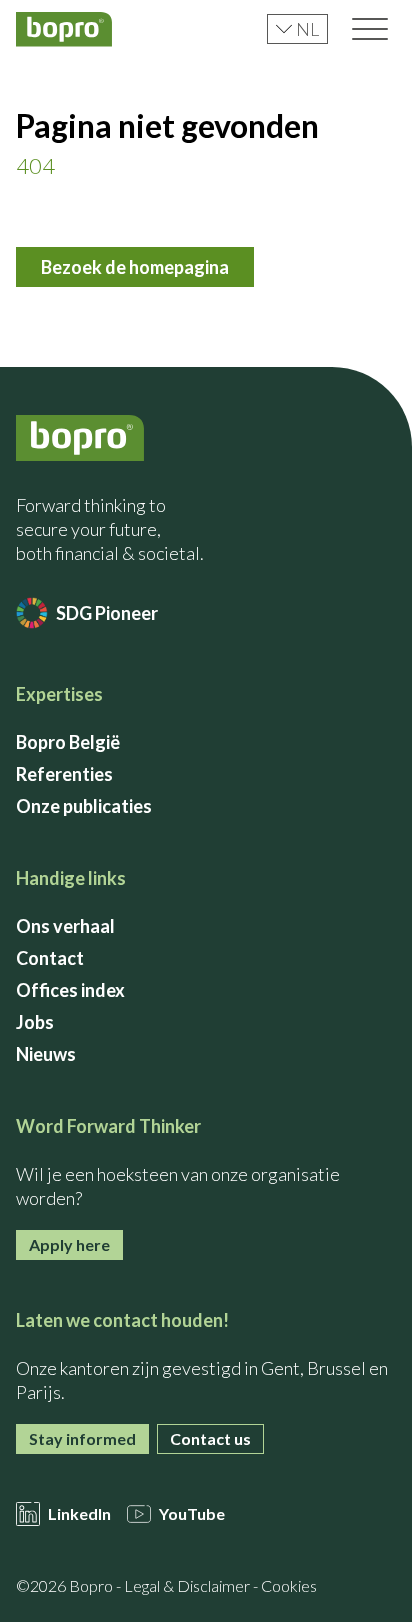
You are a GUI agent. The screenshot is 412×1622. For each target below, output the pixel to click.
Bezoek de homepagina (135, 267)
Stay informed (82, 1438)
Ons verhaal (65, 926)
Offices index (70, 990)
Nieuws (46, 1054)
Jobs (35, 1022)
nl (307, 29)
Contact (50, 958)
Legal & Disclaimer (187, 1585)
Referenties (64, 774)
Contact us (210, 1438)
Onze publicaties (84, 806)
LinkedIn (79, 1513)
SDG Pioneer (107, 613)
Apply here (69, 1244)
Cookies (289, 1585)
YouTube (192, 1513)
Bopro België (68, 742)
